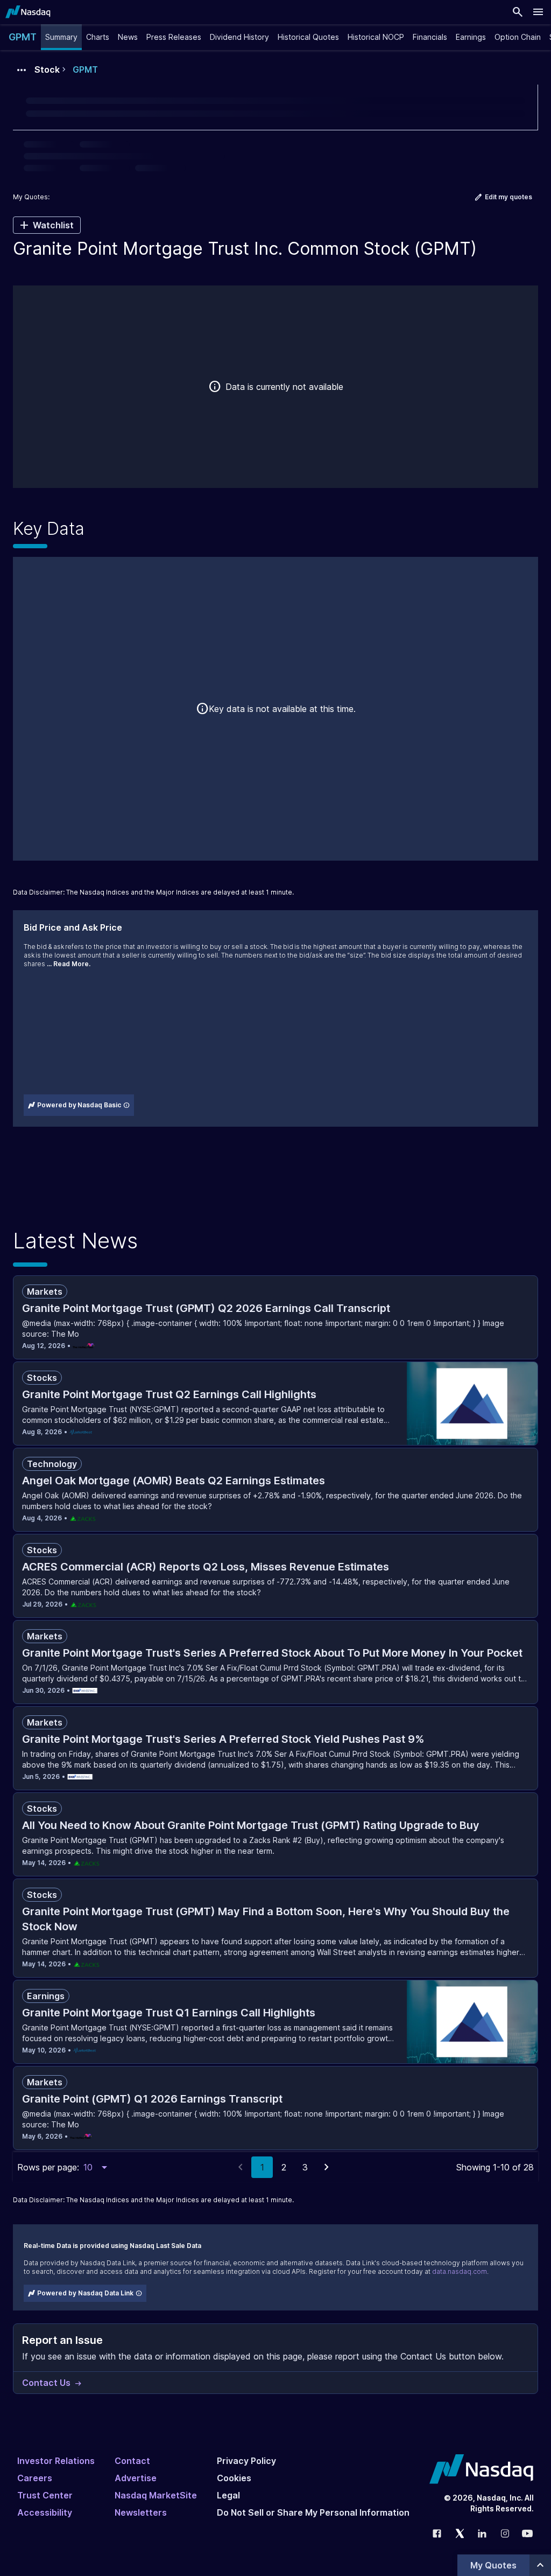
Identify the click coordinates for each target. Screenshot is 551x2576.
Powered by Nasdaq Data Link (85, 2293)
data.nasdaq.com (460, 2271)
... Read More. (69, 964)
